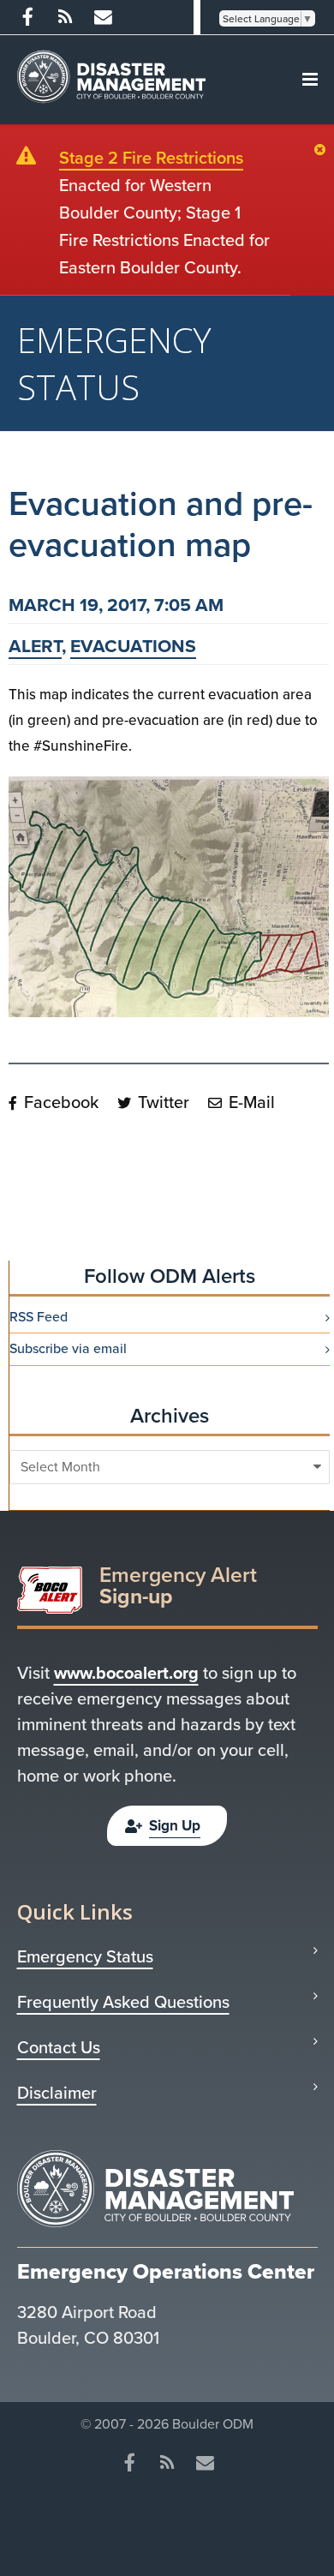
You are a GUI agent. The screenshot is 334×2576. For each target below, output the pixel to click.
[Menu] (310, 80)
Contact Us (59, 2047)
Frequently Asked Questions (123, 2002)
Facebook (59, 1102)
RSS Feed (39, 1317)
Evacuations (133, 646)
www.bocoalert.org (126, 1673)
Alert (35, 646)
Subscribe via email (68, 1349)
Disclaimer (57, 2093)
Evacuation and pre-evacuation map (161, 524)
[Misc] (103, 17)
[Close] (324, 151)
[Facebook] (27, 17)
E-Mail (250, 1102)
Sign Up (175, 1826)
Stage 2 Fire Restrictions (151, 158)
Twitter (161, 1102)
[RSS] (65, 17)
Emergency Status (85, 1956)
